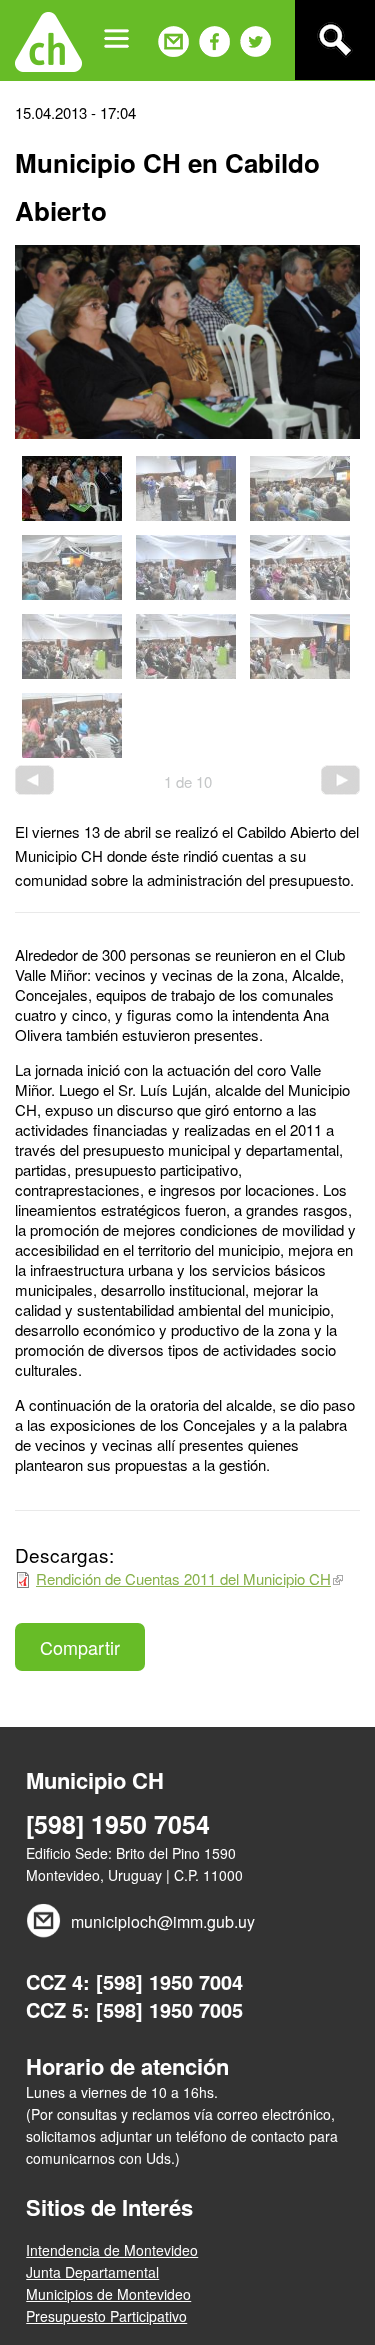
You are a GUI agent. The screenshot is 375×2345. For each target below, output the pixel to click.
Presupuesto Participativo (106, 2316)
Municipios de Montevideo (108, 2294)
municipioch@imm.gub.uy (163, 1921)
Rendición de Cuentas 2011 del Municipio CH (183, 1578)
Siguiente (340, 780)
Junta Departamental (92, 2272)
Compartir (80, 1647)
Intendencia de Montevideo (112, 2250)
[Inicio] (48, 40)
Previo (34, 780)
